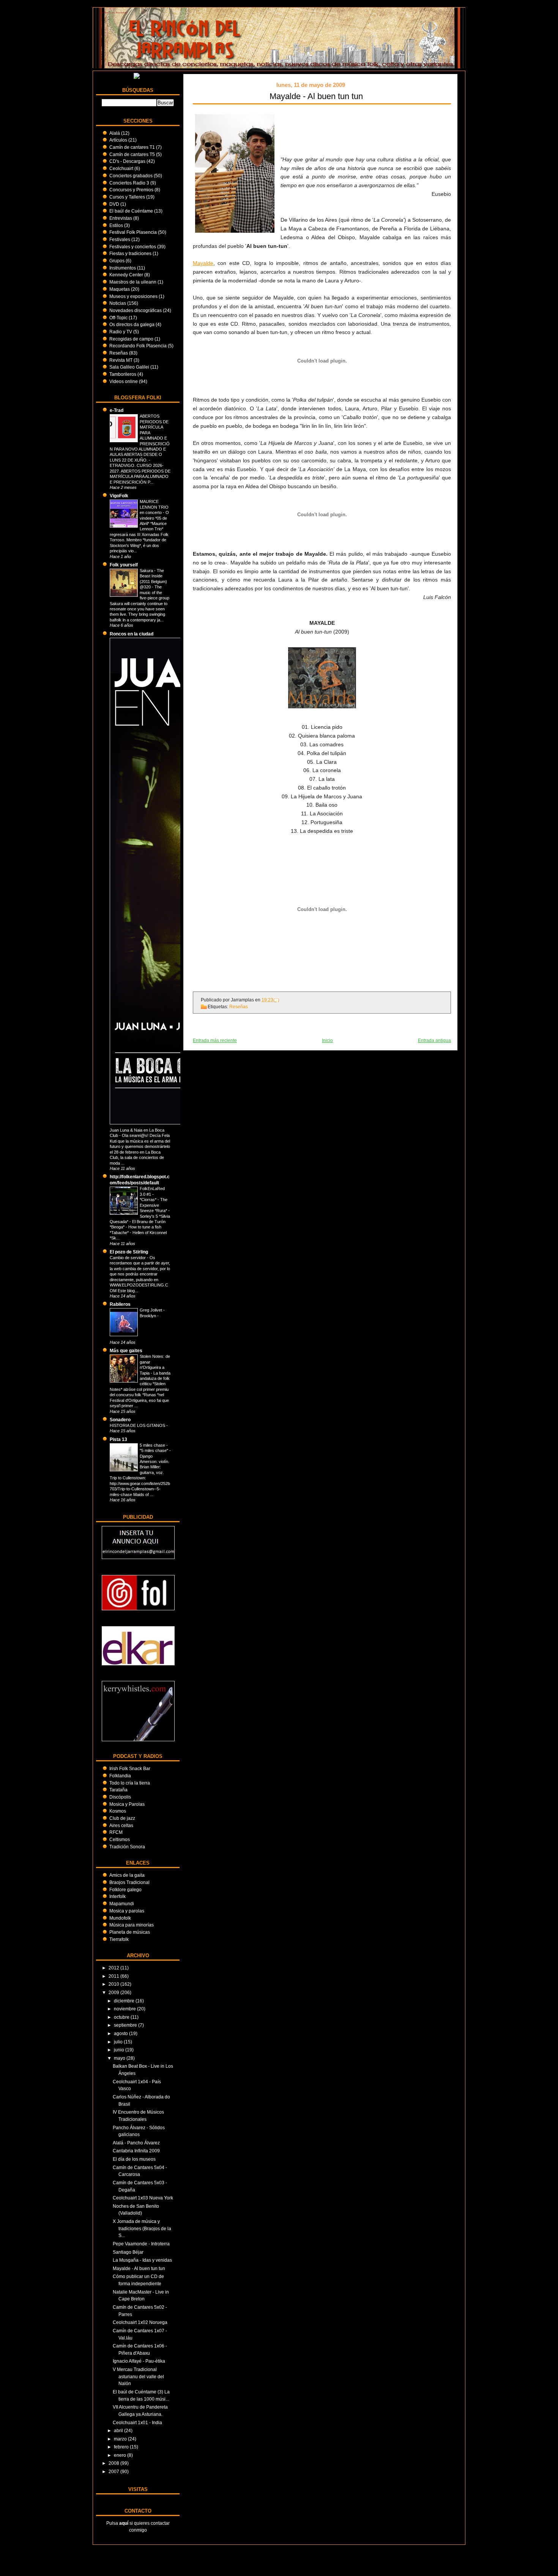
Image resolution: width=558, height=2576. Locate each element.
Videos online (124, 381)
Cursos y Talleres (127, 197)
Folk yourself (124, 565)
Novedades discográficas (136, 310)
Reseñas (119, 353)
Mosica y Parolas (127, 1804)
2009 (114, 1992)
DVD (114, 204)
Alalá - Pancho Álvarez (136, 2143)
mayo (120, 2058)
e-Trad (117, 410)
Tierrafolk (119, 1939)
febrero (122, 2447)
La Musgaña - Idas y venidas (142, 2260)
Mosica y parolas (127, 1911)
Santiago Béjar (128, 2252)
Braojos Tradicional (129, 1882)
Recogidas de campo (131, 339)
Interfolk (117, 1896)
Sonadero (120, 1420)
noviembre (125, 2009)
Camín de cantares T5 (132, 154)
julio (119, 2042)
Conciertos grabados (131, 176)
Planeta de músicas (130, 1932)
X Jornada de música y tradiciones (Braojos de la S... (142, 2228)
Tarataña (118, 1790)
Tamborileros (123, 374)
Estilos (116, 225)
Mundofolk (120, 1918)
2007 (114, 2471)
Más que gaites (126, 1350)
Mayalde (203, 263)
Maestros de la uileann (133, 282)
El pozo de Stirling (129, 1252)
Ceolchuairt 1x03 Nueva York (143, 2198)
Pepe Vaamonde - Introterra (141, 2244)
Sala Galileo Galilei (129, 367)
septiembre (126, 2025)
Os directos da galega (132, 324)
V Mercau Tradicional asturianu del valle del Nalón (138, 2376)
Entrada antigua (434, 1040)
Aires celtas (121, 1825)
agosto (121, 2033)
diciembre (125, 2001)
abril (119, 2430)
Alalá (115, 133)
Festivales (120, 239)
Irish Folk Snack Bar (130, 1768)
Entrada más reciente (215, 1040)
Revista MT (121, 360)
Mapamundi (122, 1904)
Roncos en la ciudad (132, 634)
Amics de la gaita (127, 1875)
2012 (114, 1968)
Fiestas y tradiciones (130, 253)
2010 (114, 1984)
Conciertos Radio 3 (129, 183)
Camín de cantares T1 (132, 147)
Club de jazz (122, 1818)
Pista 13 (118, 1439)
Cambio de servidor (128, 1258)
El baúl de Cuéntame (131, 211)
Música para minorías (132, 1925)
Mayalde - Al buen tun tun (139, 2268)
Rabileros (120, 1304)
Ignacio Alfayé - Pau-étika (139, 2361)
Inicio (327, 1040)
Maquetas (120, 289)
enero (121, 2455)
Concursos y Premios (131, 190)
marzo (121, 2439)
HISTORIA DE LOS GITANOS (138, 1425)
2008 (114, 2463)
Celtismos (120, 1839)
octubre (122, 2017)
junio (120, 2050)
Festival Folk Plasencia (133, 232)
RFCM (116, 1832)
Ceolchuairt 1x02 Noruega (140, 2322)
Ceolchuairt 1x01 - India (137, 2422)
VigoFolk (119, 496)
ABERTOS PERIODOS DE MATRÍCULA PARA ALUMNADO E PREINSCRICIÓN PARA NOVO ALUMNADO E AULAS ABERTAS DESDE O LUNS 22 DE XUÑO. (140, 438)
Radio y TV (121, 332)
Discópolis (120, 1797)
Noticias (118, 303)
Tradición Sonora (127, 1847)
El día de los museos (134, 2159)
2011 (114, 1976)
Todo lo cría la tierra (130, 1783)
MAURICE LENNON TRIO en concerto (154, 507)
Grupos (117, 261)
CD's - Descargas (127, 161)
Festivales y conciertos (133, 247)
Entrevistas (121, 218)
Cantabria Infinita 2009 (136, 2151)
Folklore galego (125, 1889)
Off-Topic (118, 318)
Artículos (118, 140)
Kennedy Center (126, 275)
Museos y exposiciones (133, 296)
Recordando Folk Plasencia (138, 346)
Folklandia (120, 1776)
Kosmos (118, 1811)
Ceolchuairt (121, 168)
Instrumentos (123, 268)
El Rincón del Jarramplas (114, 13)
